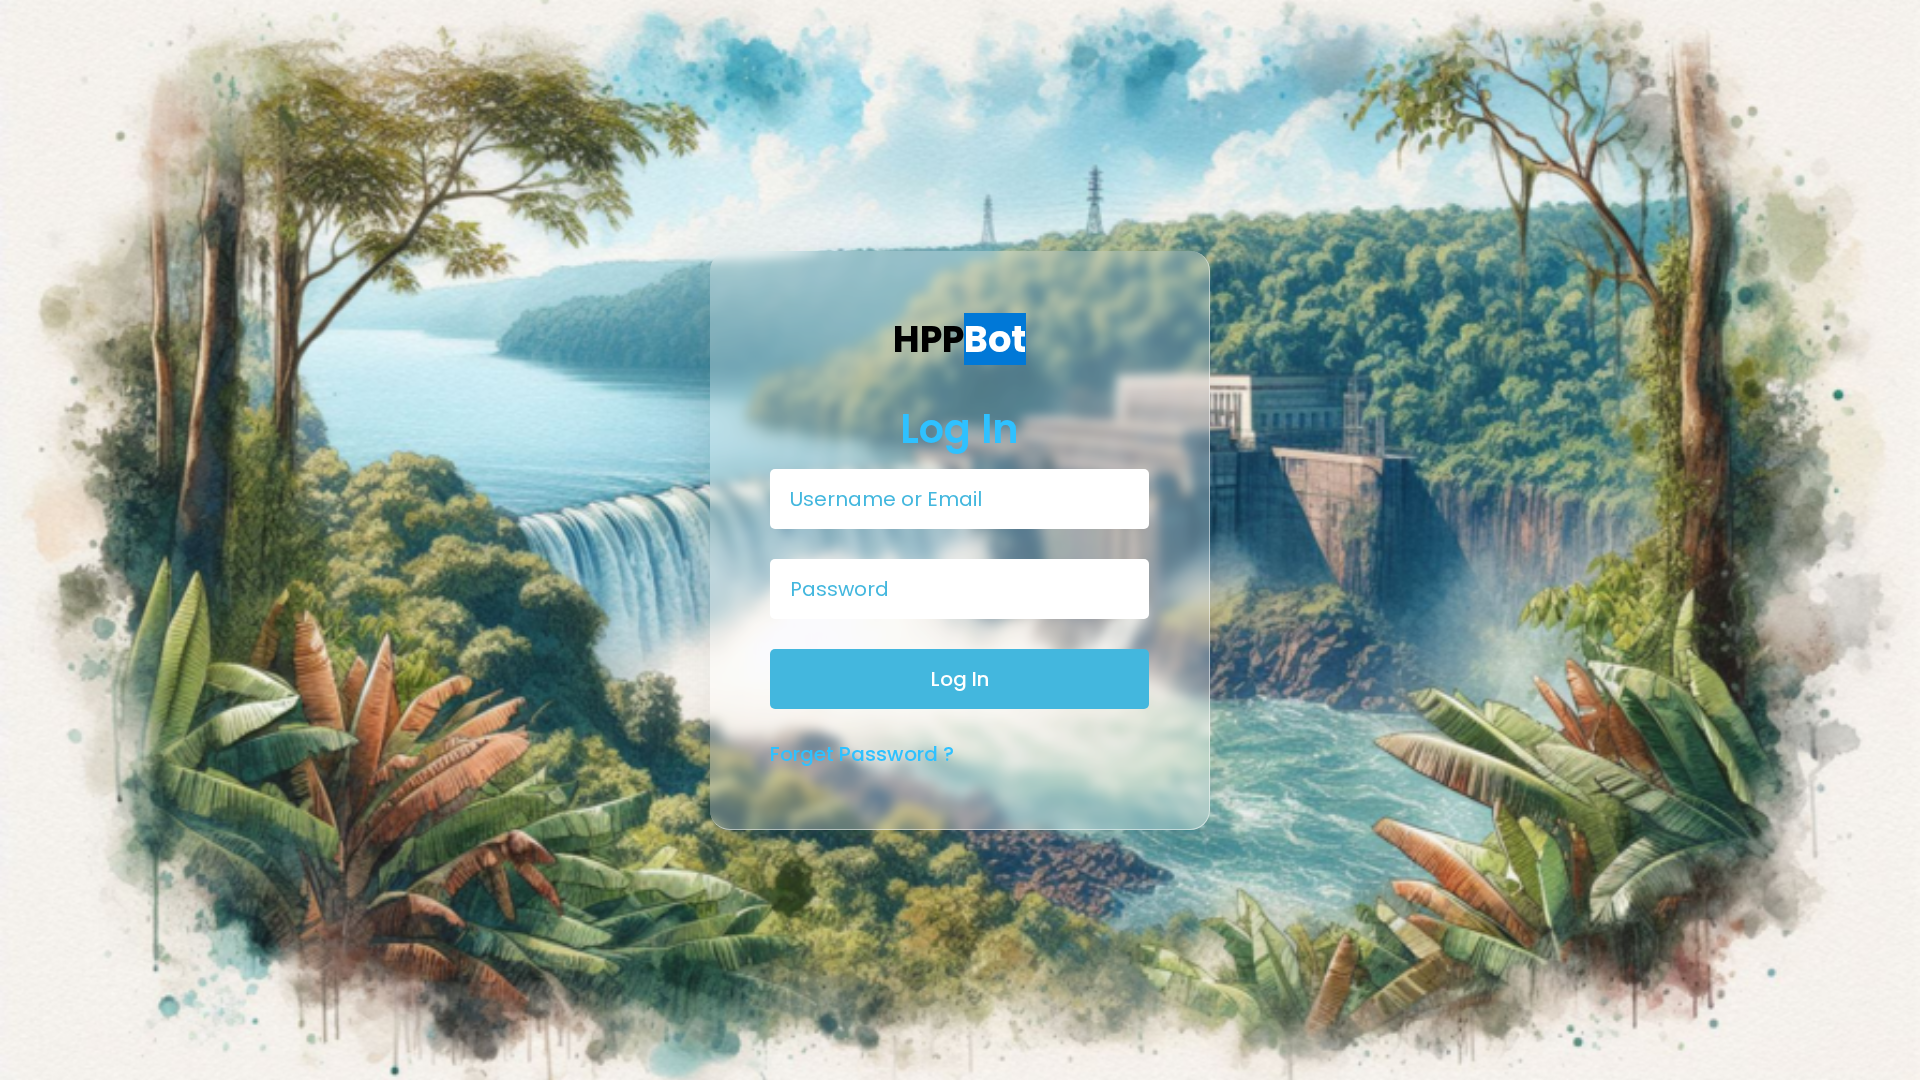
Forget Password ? (862, 754)
